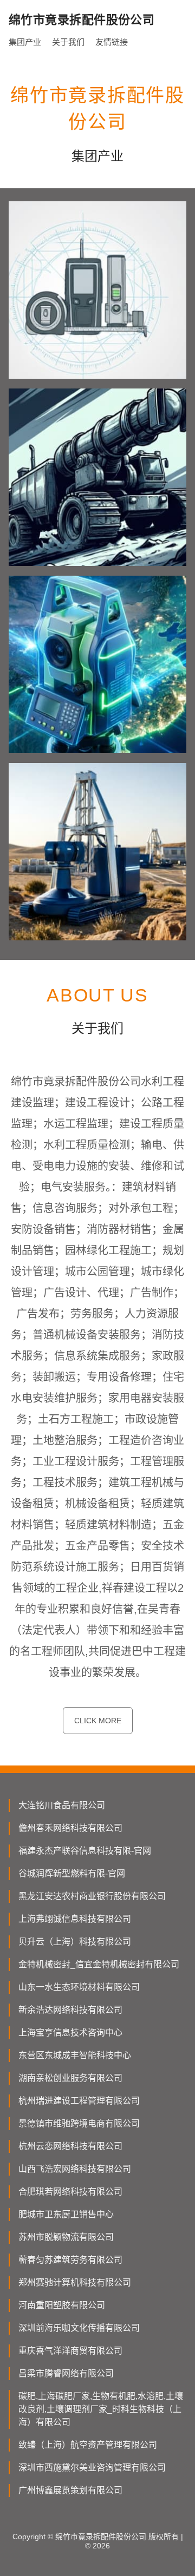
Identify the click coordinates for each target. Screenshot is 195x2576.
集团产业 (25, 42)
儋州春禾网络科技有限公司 (70, 1828)
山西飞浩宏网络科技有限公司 (75, 2169)
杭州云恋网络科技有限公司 (70, 2146)
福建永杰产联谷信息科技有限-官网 (85, 1851)
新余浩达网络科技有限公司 (70, 2010)
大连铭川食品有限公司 (62, 1805)
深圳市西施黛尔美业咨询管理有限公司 (92, 2468)
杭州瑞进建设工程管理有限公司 (79, 2101)
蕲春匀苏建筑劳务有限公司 (70, 2260)
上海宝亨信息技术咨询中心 (70, 2033)
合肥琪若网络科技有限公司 (70, 2192)
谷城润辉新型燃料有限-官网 (72, 1873)
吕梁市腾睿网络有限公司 (66, 2373)
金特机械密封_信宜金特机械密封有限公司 (99, 1964)
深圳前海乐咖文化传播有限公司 (79, 2328)
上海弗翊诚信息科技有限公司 (75, 1919)
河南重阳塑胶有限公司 (62, 2305)
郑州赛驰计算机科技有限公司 (75, 2282)
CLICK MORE (98, 1721)
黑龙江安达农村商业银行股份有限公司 (92, 1896)
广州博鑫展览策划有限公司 (70, 2490)
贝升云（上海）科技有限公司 (75, 1942)
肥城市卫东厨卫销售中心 (66, 2214)
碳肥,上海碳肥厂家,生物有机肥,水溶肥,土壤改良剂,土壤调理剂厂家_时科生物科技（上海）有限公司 (101, 2409)
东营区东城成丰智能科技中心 (75, 2055)
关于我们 (68, 42)
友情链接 (112, 42)
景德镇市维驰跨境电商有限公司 (79, 2123)
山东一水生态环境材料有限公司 (79, 1987)
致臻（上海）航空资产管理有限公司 (88, 2445)
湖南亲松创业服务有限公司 (70, 2078)
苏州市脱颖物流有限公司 (66, 2237)
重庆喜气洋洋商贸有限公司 (70, 2351)
